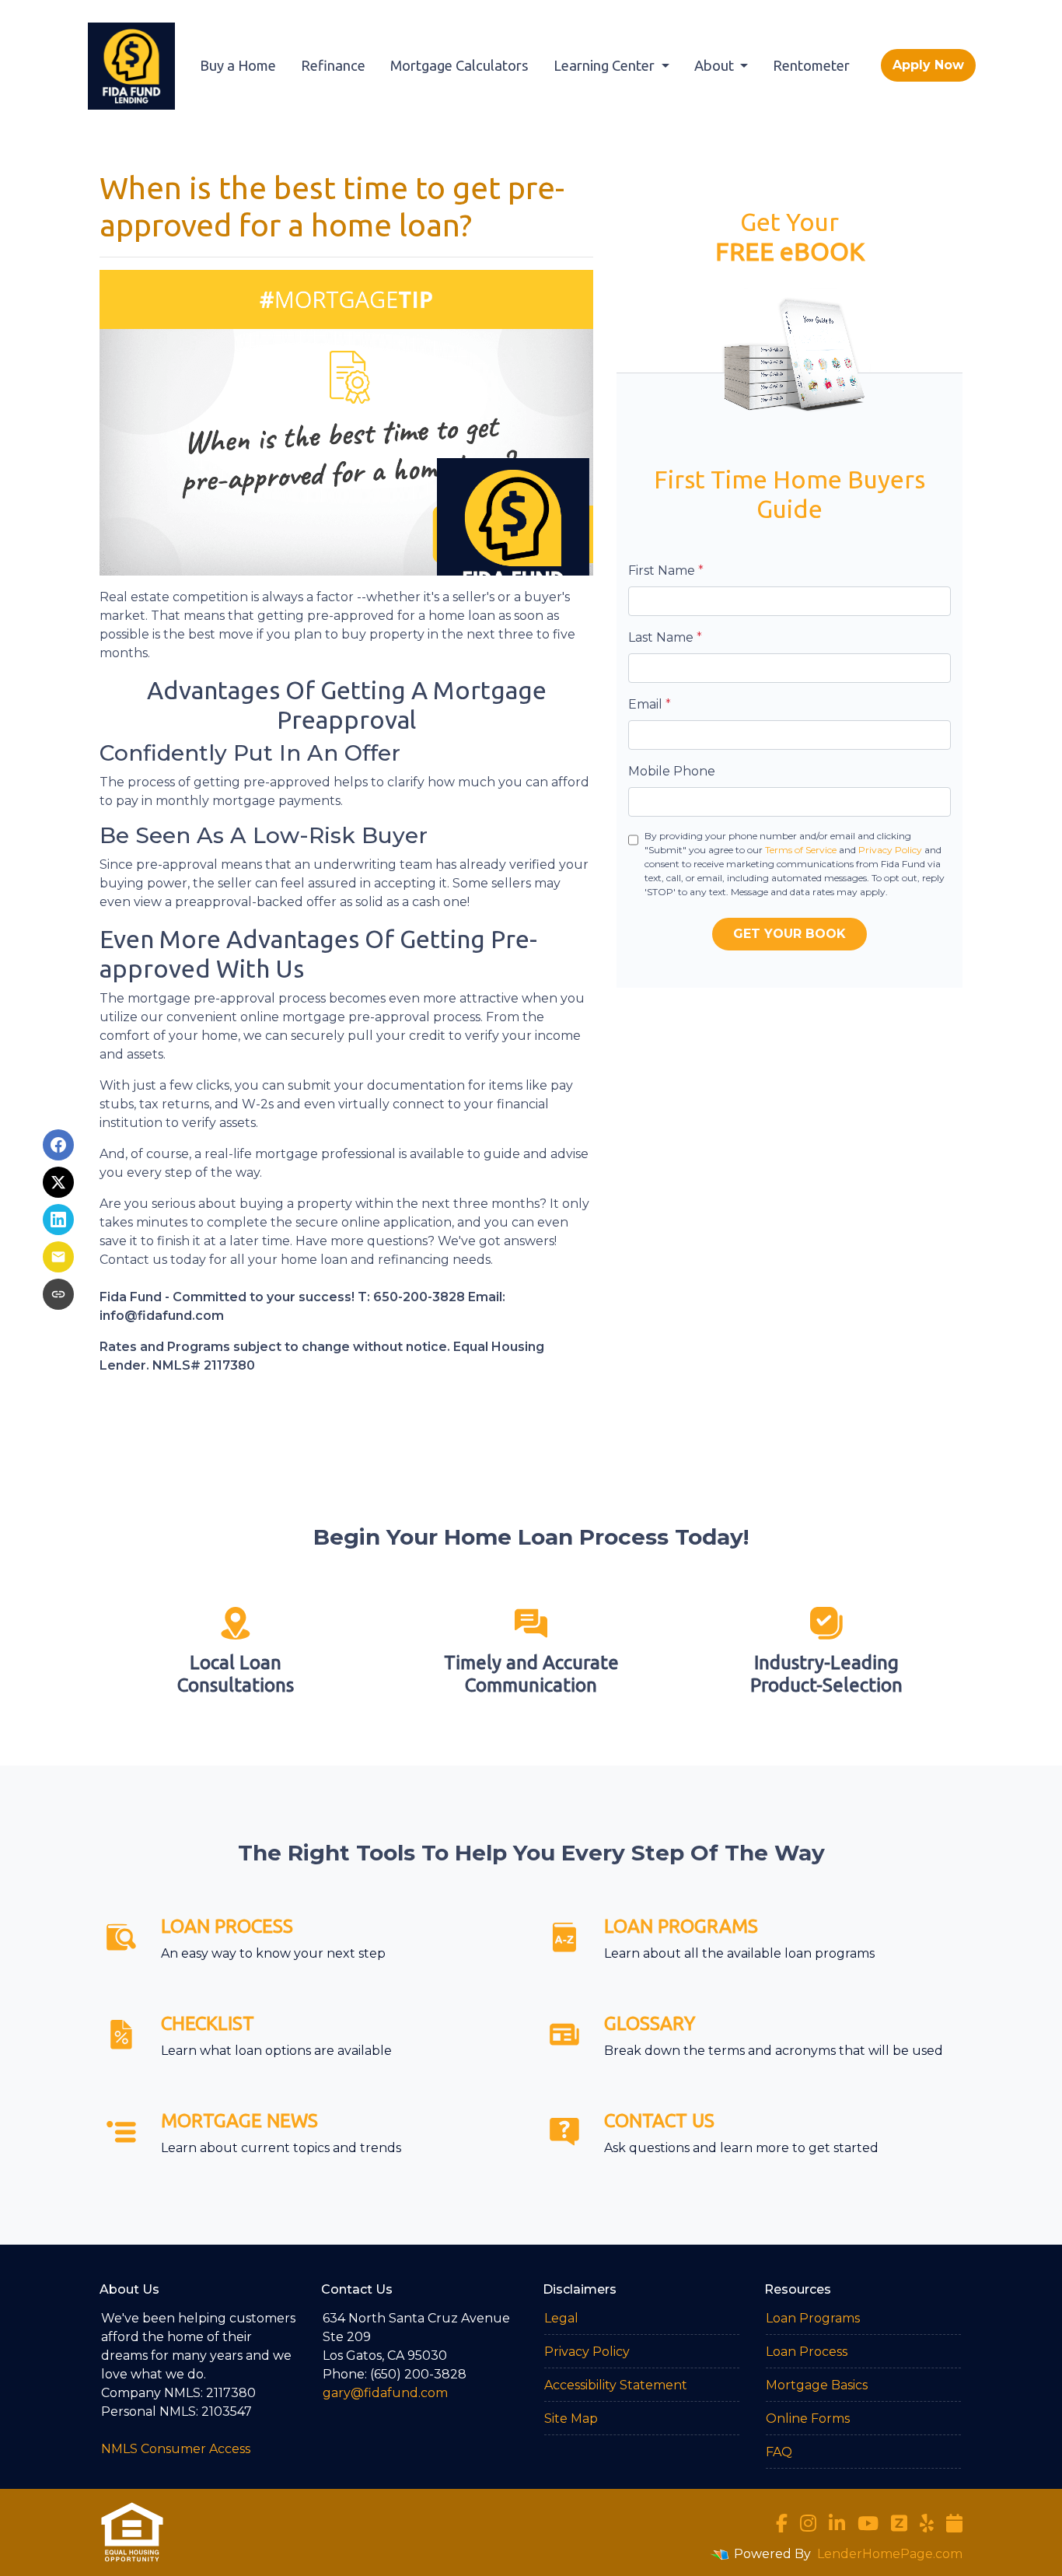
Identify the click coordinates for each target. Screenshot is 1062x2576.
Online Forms (808, 2418)
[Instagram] (808, 2523)
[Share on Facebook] (58, 1145)
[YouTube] (868, 2523)
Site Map (571, 2418)
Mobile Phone (672, 771)
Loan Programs (813, 2318)
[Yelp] (927, 2523)
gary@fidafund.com (385, 2393)
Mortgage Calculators (459, 65)
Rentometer (811, 65)
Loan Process (807, 2352)
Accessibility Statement (616, 2385)
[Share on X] (58, 1182)
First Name (666, 570)
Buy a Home (238, 65)
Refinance (333, 65)
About (716, 65)
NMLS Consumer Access (176, 2449)
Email (650, 704)
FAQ (779, 2452)
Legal (561, 2318)
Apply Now (928, 65)
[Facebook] (782, 2523)
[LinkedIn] (837, 2523)
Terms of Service (801, 850)
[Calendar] (954, 2523)
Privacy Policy (890, 850)
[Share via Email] (58, 1257)
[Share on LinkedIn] (58, 1220)
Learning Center (606, 65)
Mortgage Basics (817, 2385)
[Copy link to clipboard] (58, 1294)
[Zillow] (899, 2523)
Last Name (665, 637)
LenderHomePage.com (890, 2554)
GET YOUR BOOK (790, 934)
